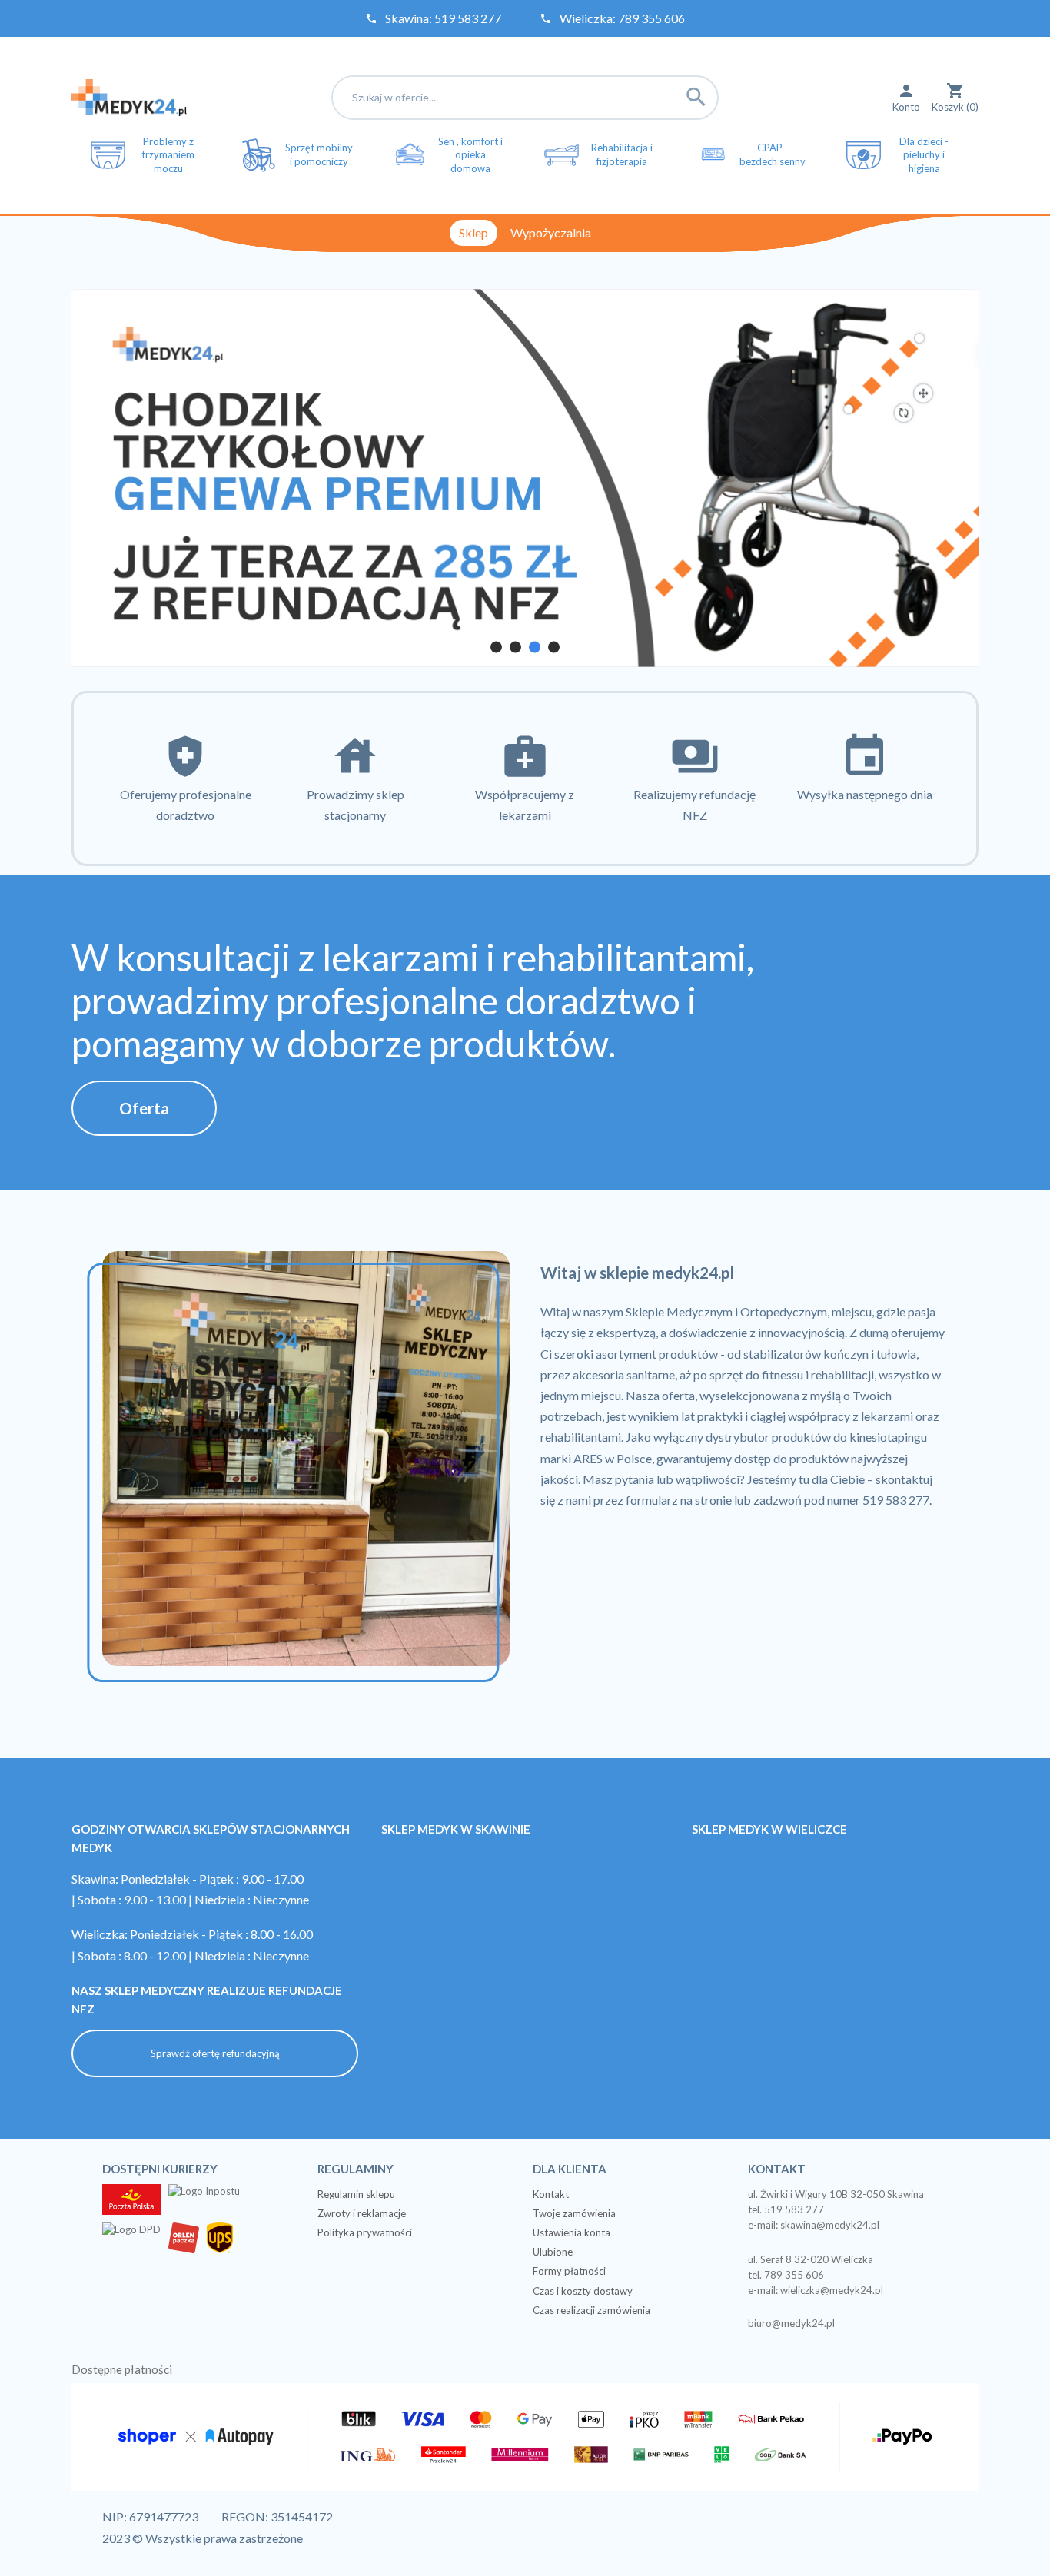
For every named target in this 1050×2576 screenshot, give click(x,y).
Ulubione (553, 2252)
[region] (525, 478)
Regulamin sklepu (356, 2194)
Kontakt (551, 2194)
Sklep (473, 232)
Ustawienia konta (572, 2232)
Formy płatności (569, 2271)
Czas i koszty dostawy (583, 2291)
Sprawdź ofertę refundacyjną (215, 2053)
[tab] (496, 647)
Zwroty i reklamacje (362, 2213)
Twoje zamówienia (574, 2213)
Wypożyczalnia (551, 232)
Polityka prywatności (365, 2232)
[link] (525, 478)
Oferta (144, 1108)
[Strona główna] (129, 96)
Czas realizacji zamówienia (591, 2310)
